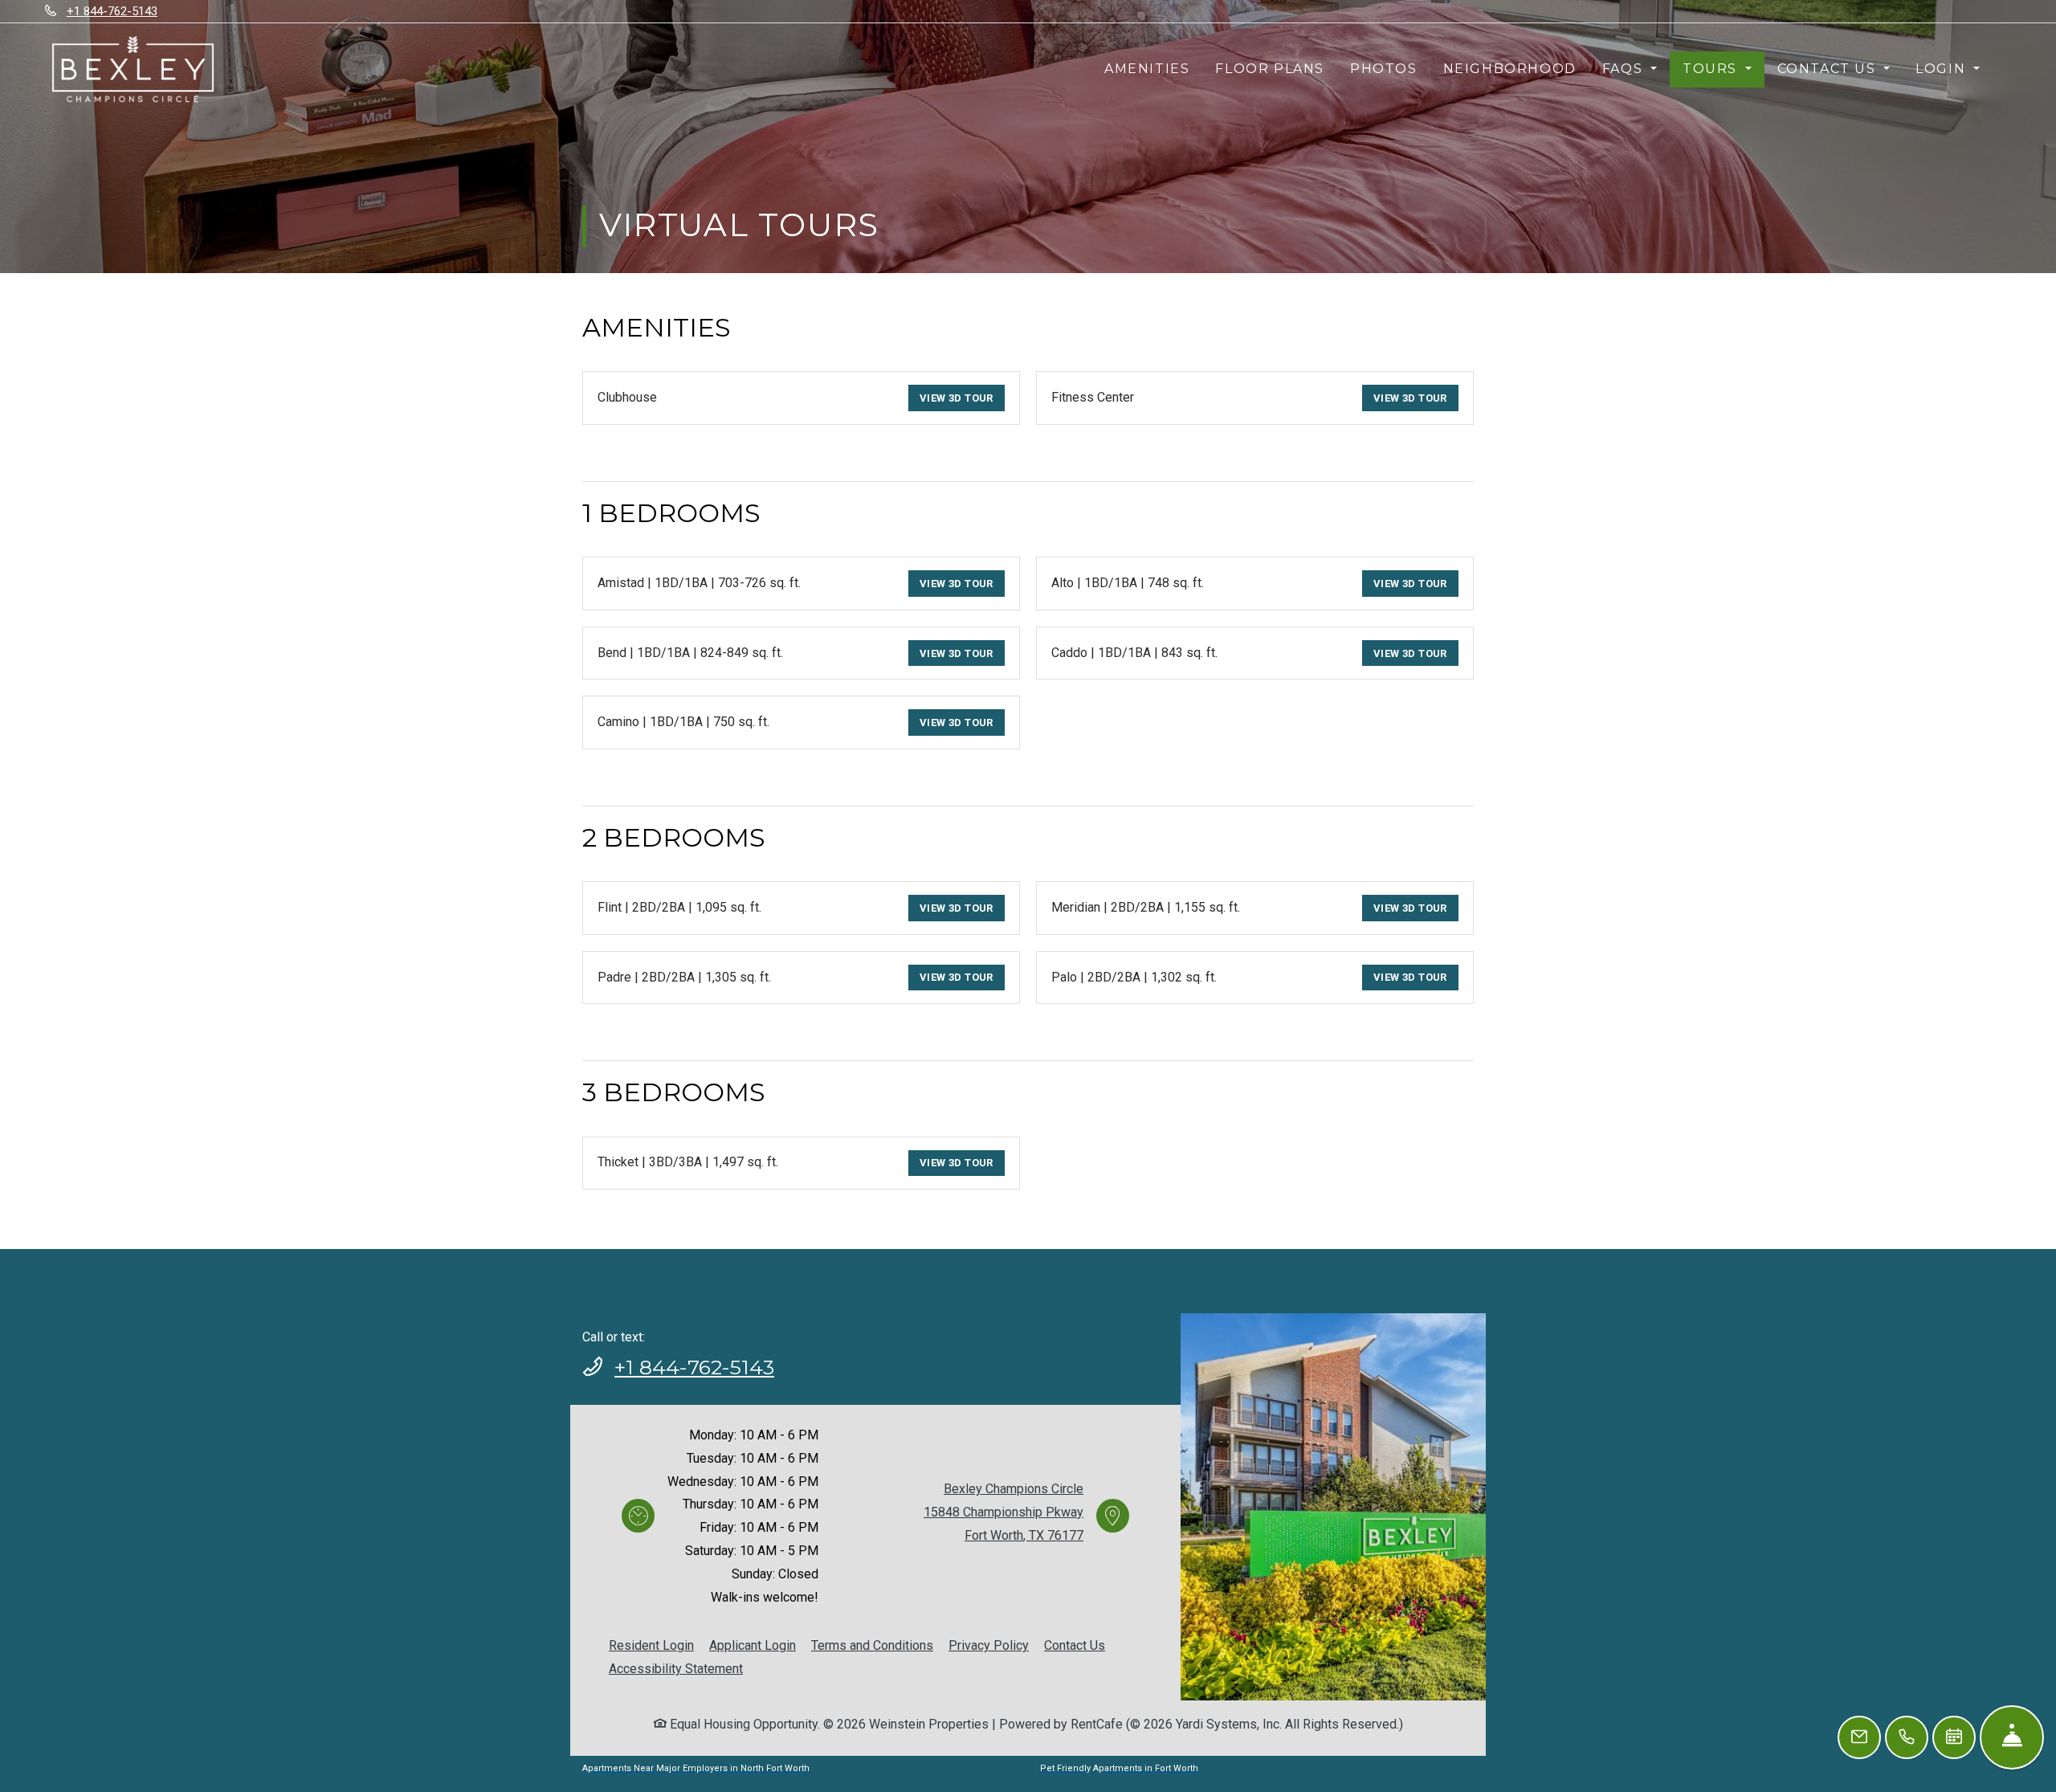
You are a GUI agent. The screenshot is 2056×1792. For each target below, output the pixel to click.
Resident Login (651, 1645)
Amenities (1147, 69)
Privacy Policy (989, 1645)
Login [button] (1943, 69)
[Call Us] (1907, 1737)
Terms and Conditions (872, 1645)
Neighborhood (1510, 69)
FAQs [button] (1625, 69)
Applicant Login (753, 1645)
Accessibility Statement (676, 1668)
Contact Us (1075, 1645)
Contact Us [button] (1829, 69)
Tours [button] (1712, 69)
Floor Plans (1270, 69)
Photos (1384, 69)
